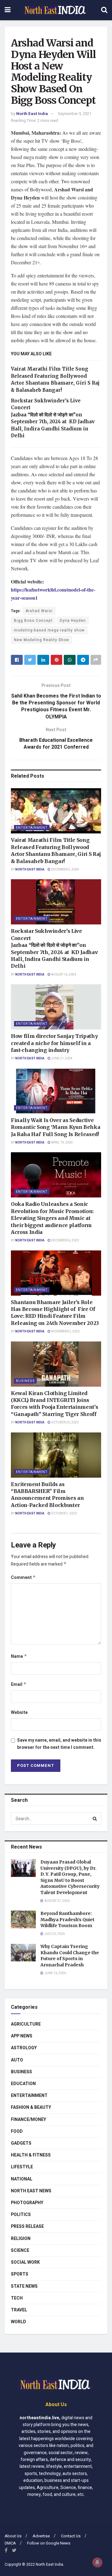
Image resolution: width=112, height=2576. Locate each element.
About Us (13, 2536)
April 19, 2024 (62, 1143)
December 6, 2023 (65, 1240)
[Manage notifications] (97, 2562)
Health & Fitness (31, 2155)
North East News (31, 2191)
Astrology (24, 2048)
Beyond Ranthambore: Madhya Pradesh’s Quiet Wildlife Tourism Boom (68, 1919)
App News (22, 2036)
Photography (27, 2203)
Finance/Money (28, 2120)
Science (20, 2250)
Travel (19, 2310)
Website (19, 1713)
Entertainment (32, 828)
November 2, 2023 (65, 1331)
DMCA (10, 2543)
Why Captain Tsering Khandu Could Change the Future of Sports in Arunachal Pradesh (70, 1956)
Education (23, 2084)
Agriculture (26, 2024)
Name (19, 1656)
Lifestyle (22, 2167)
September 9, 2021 (75, 114)
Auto (17, 2060)
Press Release (27, 2226)
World (19, 2322)
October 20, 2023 (65, 1422)
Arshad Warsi (39, 611)
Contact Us (71, 2536)
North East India (32, 114)
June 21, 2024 (61, 1058)
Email (19, 1684)
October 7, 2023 (64, 1513)
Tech (17, 2298)
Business (25, 1381)
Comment (23, 1578)
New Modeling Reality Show (42, 640)
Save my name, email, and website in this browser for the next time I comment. (59, 1744)
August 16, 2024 (63, 975)
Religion (21, 2239)
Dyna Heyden (73, 621)
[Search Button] (95, 1819)
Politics (21, 2215)
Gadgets (21, 2143)
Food (17, 2131)
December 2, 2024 (65, 870)
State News (24, 2286)
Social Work (25, 2262)
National (22, 2179)
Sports (20, 2274)
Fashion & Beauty (31, 2107)
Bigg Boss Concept (33, 621)
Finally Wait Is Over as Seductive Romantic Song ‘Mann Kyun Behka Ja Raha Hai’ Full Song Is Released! (56, 1127)
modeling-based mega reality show (49, 630)
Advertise (41, 2536)
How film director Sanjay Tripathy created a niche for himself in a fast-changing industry (54, 1043)
